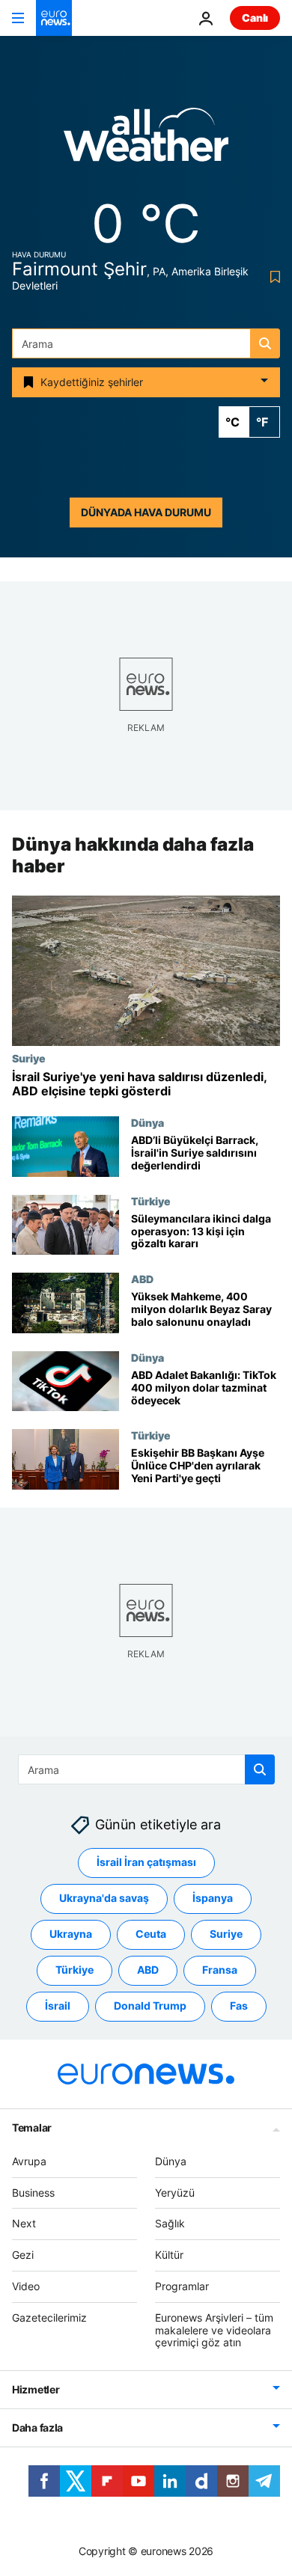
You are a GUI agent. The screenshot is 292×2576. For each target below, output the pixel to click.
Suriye (29, 1058)
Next (24, 2223)
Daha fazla (37, 2427)
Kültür (169, 2255)
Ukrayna (71, 1934)
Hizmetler (36, 2389)
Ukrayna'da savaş (104, 1898)
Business (33, 2193)
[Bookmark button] (272, 277)
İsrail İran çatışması (146, 1862)
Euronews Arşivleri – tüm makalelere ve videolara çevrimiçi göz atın (214, 2330)
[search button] (265, 343)
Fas (239, 2006)
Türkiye (151, 1201)
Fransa (220, 1970)
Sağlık (170, 2223)
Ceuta (151, 1934)
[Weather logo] (146, 140)
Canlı (255, 18)
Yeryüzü (175, 2193)
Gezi (23, 2255)
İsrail (58, 2006)
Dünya (147, 1122)
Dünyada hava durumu (146, 512)
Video (26, 2286)
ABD (142, 1279)
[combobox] (146, 343)
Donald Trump (150, 2006)
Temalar (32, 2127)
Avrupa (29, 2161)
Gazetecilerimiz (49, 2318)
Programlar (182, 2286)
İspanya (213, 1898)
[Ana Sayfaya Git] (54, 18)
